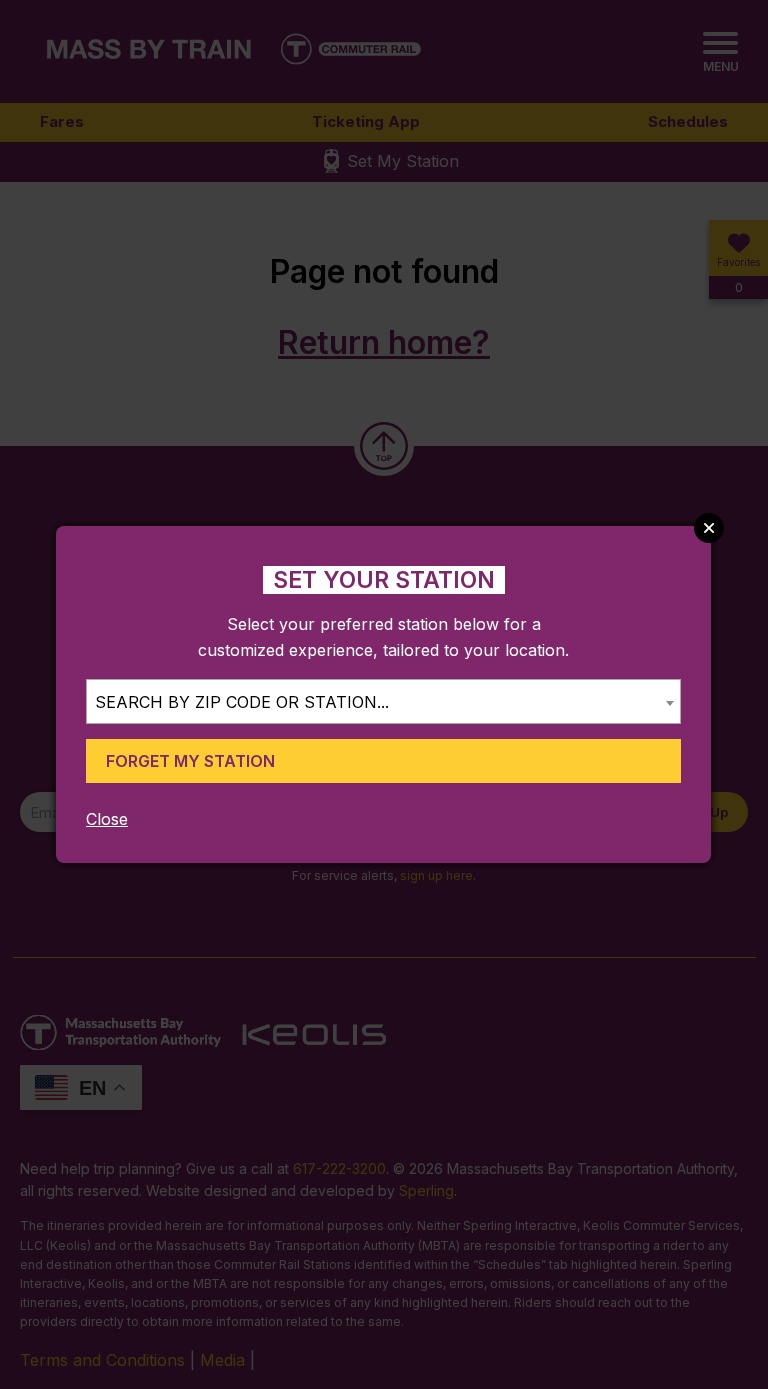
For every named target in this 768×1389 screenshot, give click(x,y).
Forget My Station (190, 761)
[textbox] (383, 702)
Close (107, 819)
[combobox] (383, 701)
